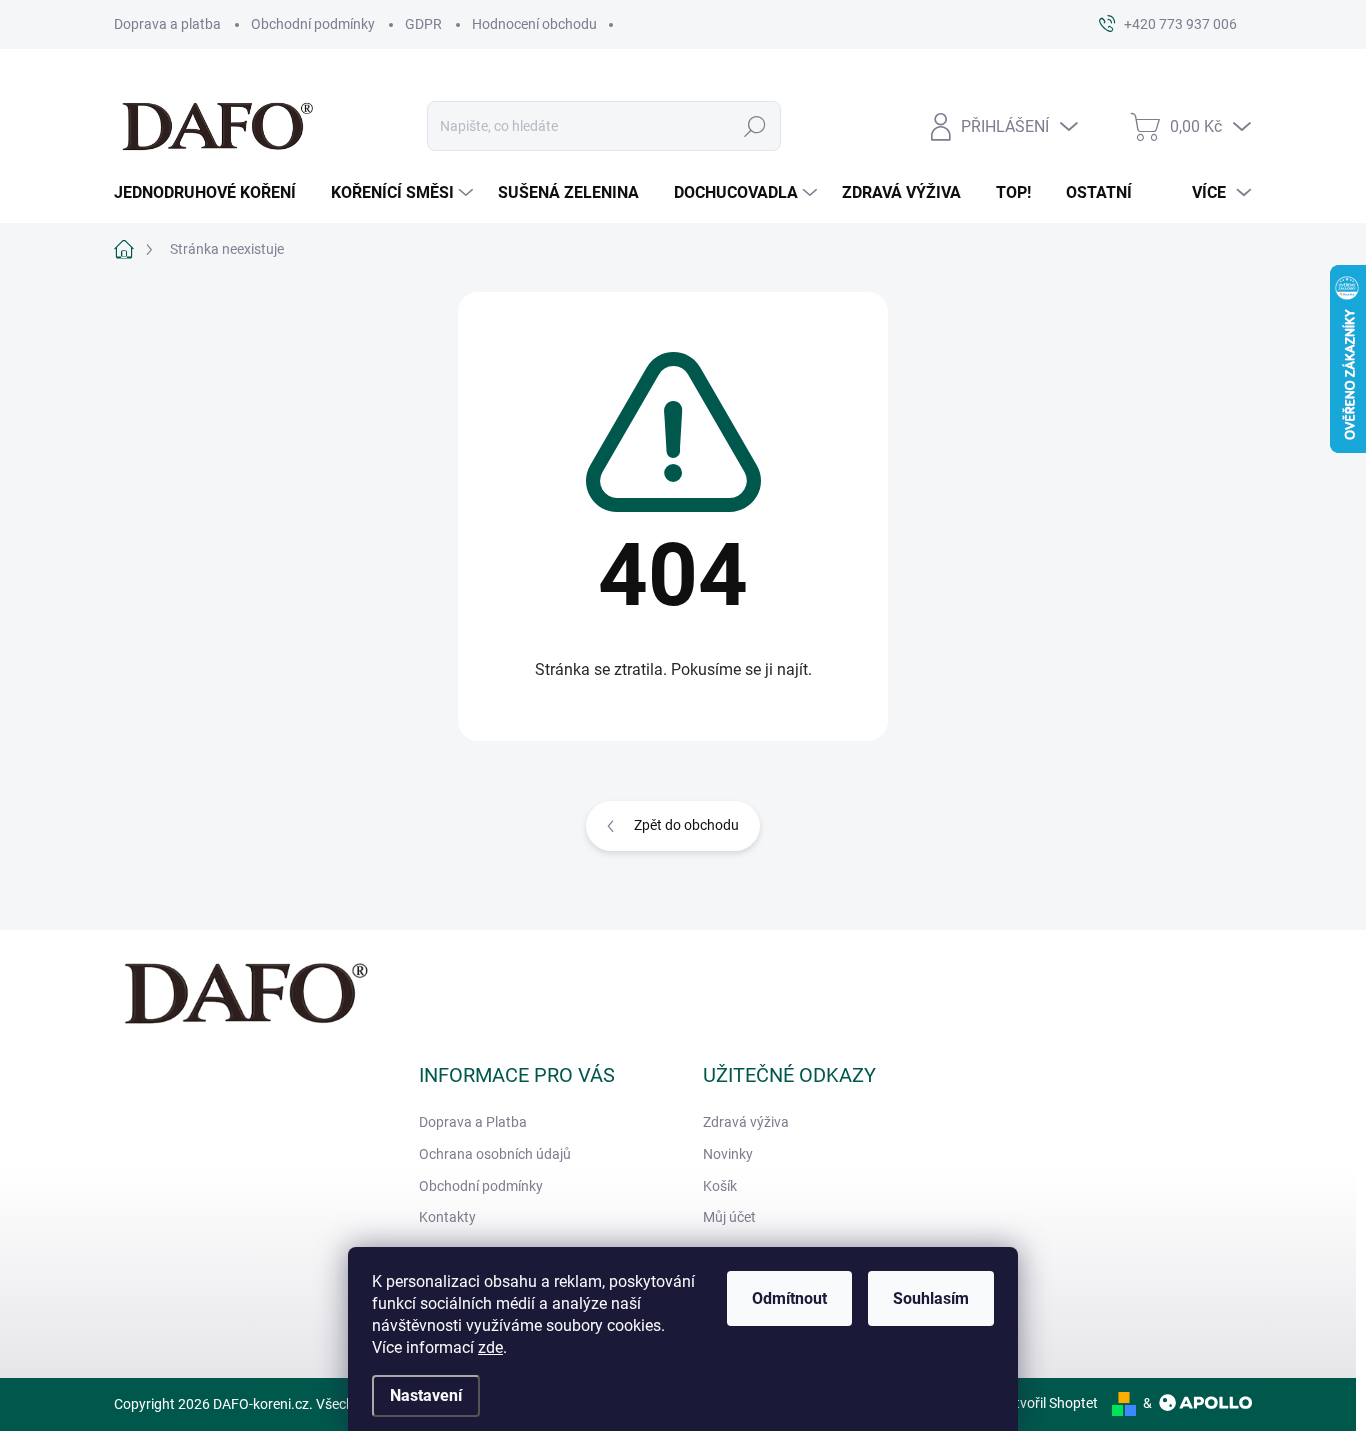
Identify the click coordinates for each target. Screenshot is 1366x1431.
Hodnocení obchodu (534, 24)
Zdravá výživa (746, 1122)
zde (490, 1347)
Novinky (728, 1154)
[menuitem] (212, 193)
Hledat (754, 126)
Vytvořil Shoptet (1048, 1403)
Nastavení (426, 1395)
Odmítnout (789, 1298)
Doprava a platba (167, 24)
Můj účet (729, 1217)
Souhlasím (931, 1298)
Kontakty (447, 1217)
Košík (720, 1186)
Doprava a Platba (473, 1122)
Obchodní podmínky (313, 24)
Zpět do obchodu (686, 825)
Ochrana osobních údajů (495, 1154)
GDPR (423, 24)
